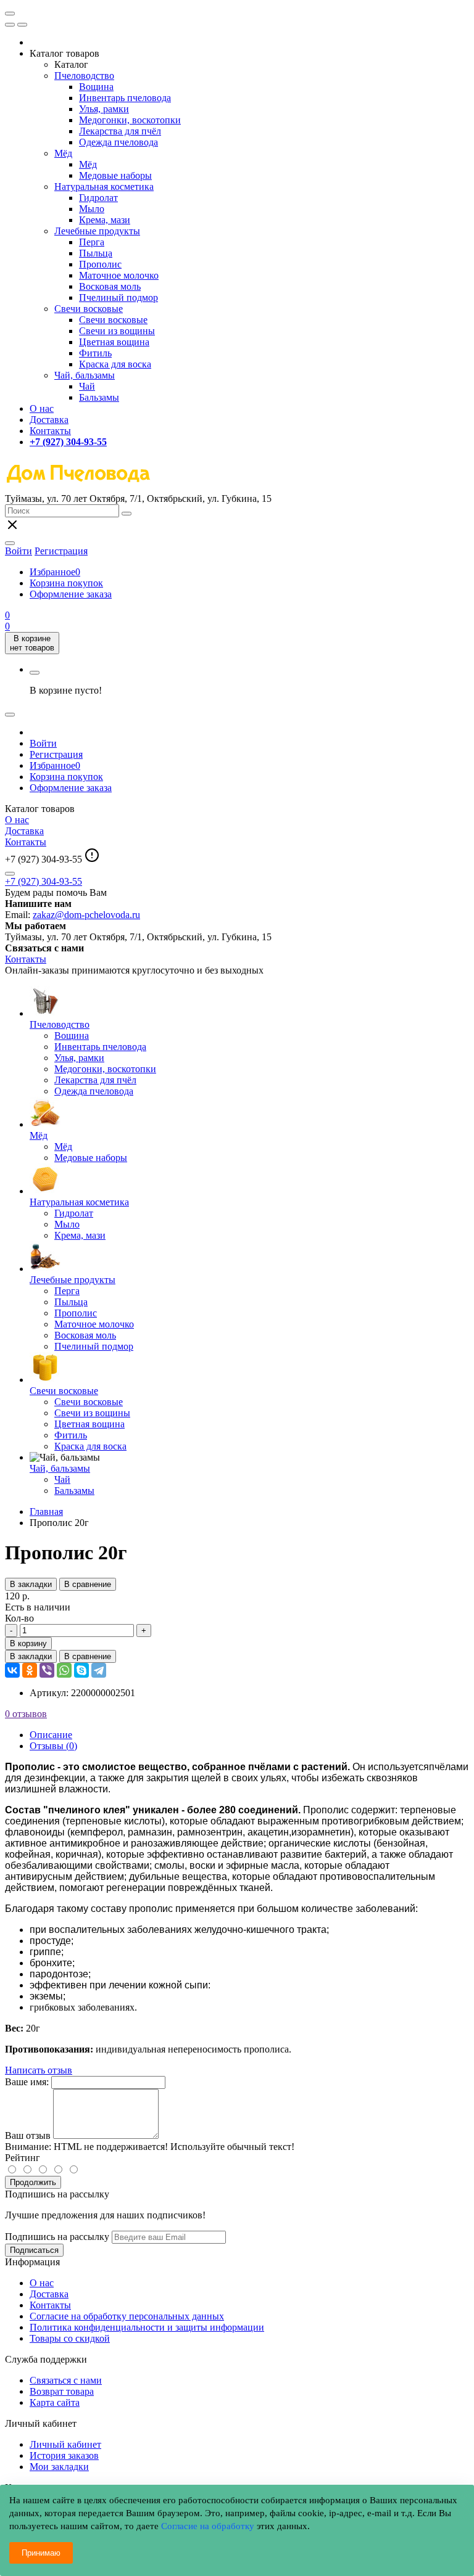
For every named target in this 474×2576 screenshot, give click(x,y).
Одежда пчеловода (118, 142)
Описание (51, 1735)
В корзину (28, 1643)
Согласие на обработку (208, 2526)
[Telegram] (99, 1670)
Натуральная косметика (104, 187)
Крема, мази (105, 220)
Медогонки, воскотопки (130, 120)
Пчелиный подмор (118, 297)
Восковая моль (110, 286)
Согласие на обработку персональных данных (127, 2316)
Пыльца (96, 253)
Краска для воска (115, 364)
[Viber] (47, 1670)
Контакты (50, 431)
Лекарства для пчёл (120, 131)
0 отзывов (26, 1714)
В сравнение (88, 1584)
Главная (46, 1512)
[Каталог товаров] (10, 14)
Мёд (63, 153)
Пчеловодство (84, 76)
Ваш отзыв (28, 2135)
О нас (42, 408)
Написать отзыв (39, 2070)
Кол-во (19, 1618)
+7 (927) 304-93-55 (44, 881)
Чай (87, 386)
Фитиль (95, 353)
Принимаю (41, 2553)
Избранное (55, 572)
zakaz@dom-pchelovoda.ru (86, 915)
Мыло (92, 209)
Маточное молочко (119, 275)
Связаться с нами (66, 2380)
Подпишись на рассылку (57, 2237)
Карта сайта (55, 2402)
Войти (43, 743)
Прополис (100, 264)
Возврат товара (62, 2391)
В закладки (31, 1584)
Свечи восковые (89, 309)
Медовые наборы (115, 175)
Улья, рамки (104, 109)
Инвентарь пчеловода (125, 98)
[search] (127, 514)
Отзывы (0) (53, 1746)
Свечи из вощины (117, 331)
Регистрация (61, 551)
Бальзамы (99, 397)
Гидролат (98, 198)
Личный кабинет (65, 2444)
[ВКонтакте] (12, 1670)
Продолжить (33, 2182)
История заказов (64, 2455)
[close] (10, 25)
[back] (22, 25)
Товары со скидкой (70, 2338)
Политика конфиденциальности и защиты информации (147, 2327)
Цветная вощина (114, 342)
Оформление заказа (71, 594)
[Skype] (81, 1670)
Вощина (96, 87)
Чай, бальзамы (85, 375)
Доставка (49, 420)
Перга (92, 242)
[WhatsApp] (64, 1670)
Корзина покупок (66, 583)
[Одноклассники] (30, 1670)
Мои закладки (59, 2467)
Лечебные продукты (97, 231)
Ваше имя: (27, 2082)
